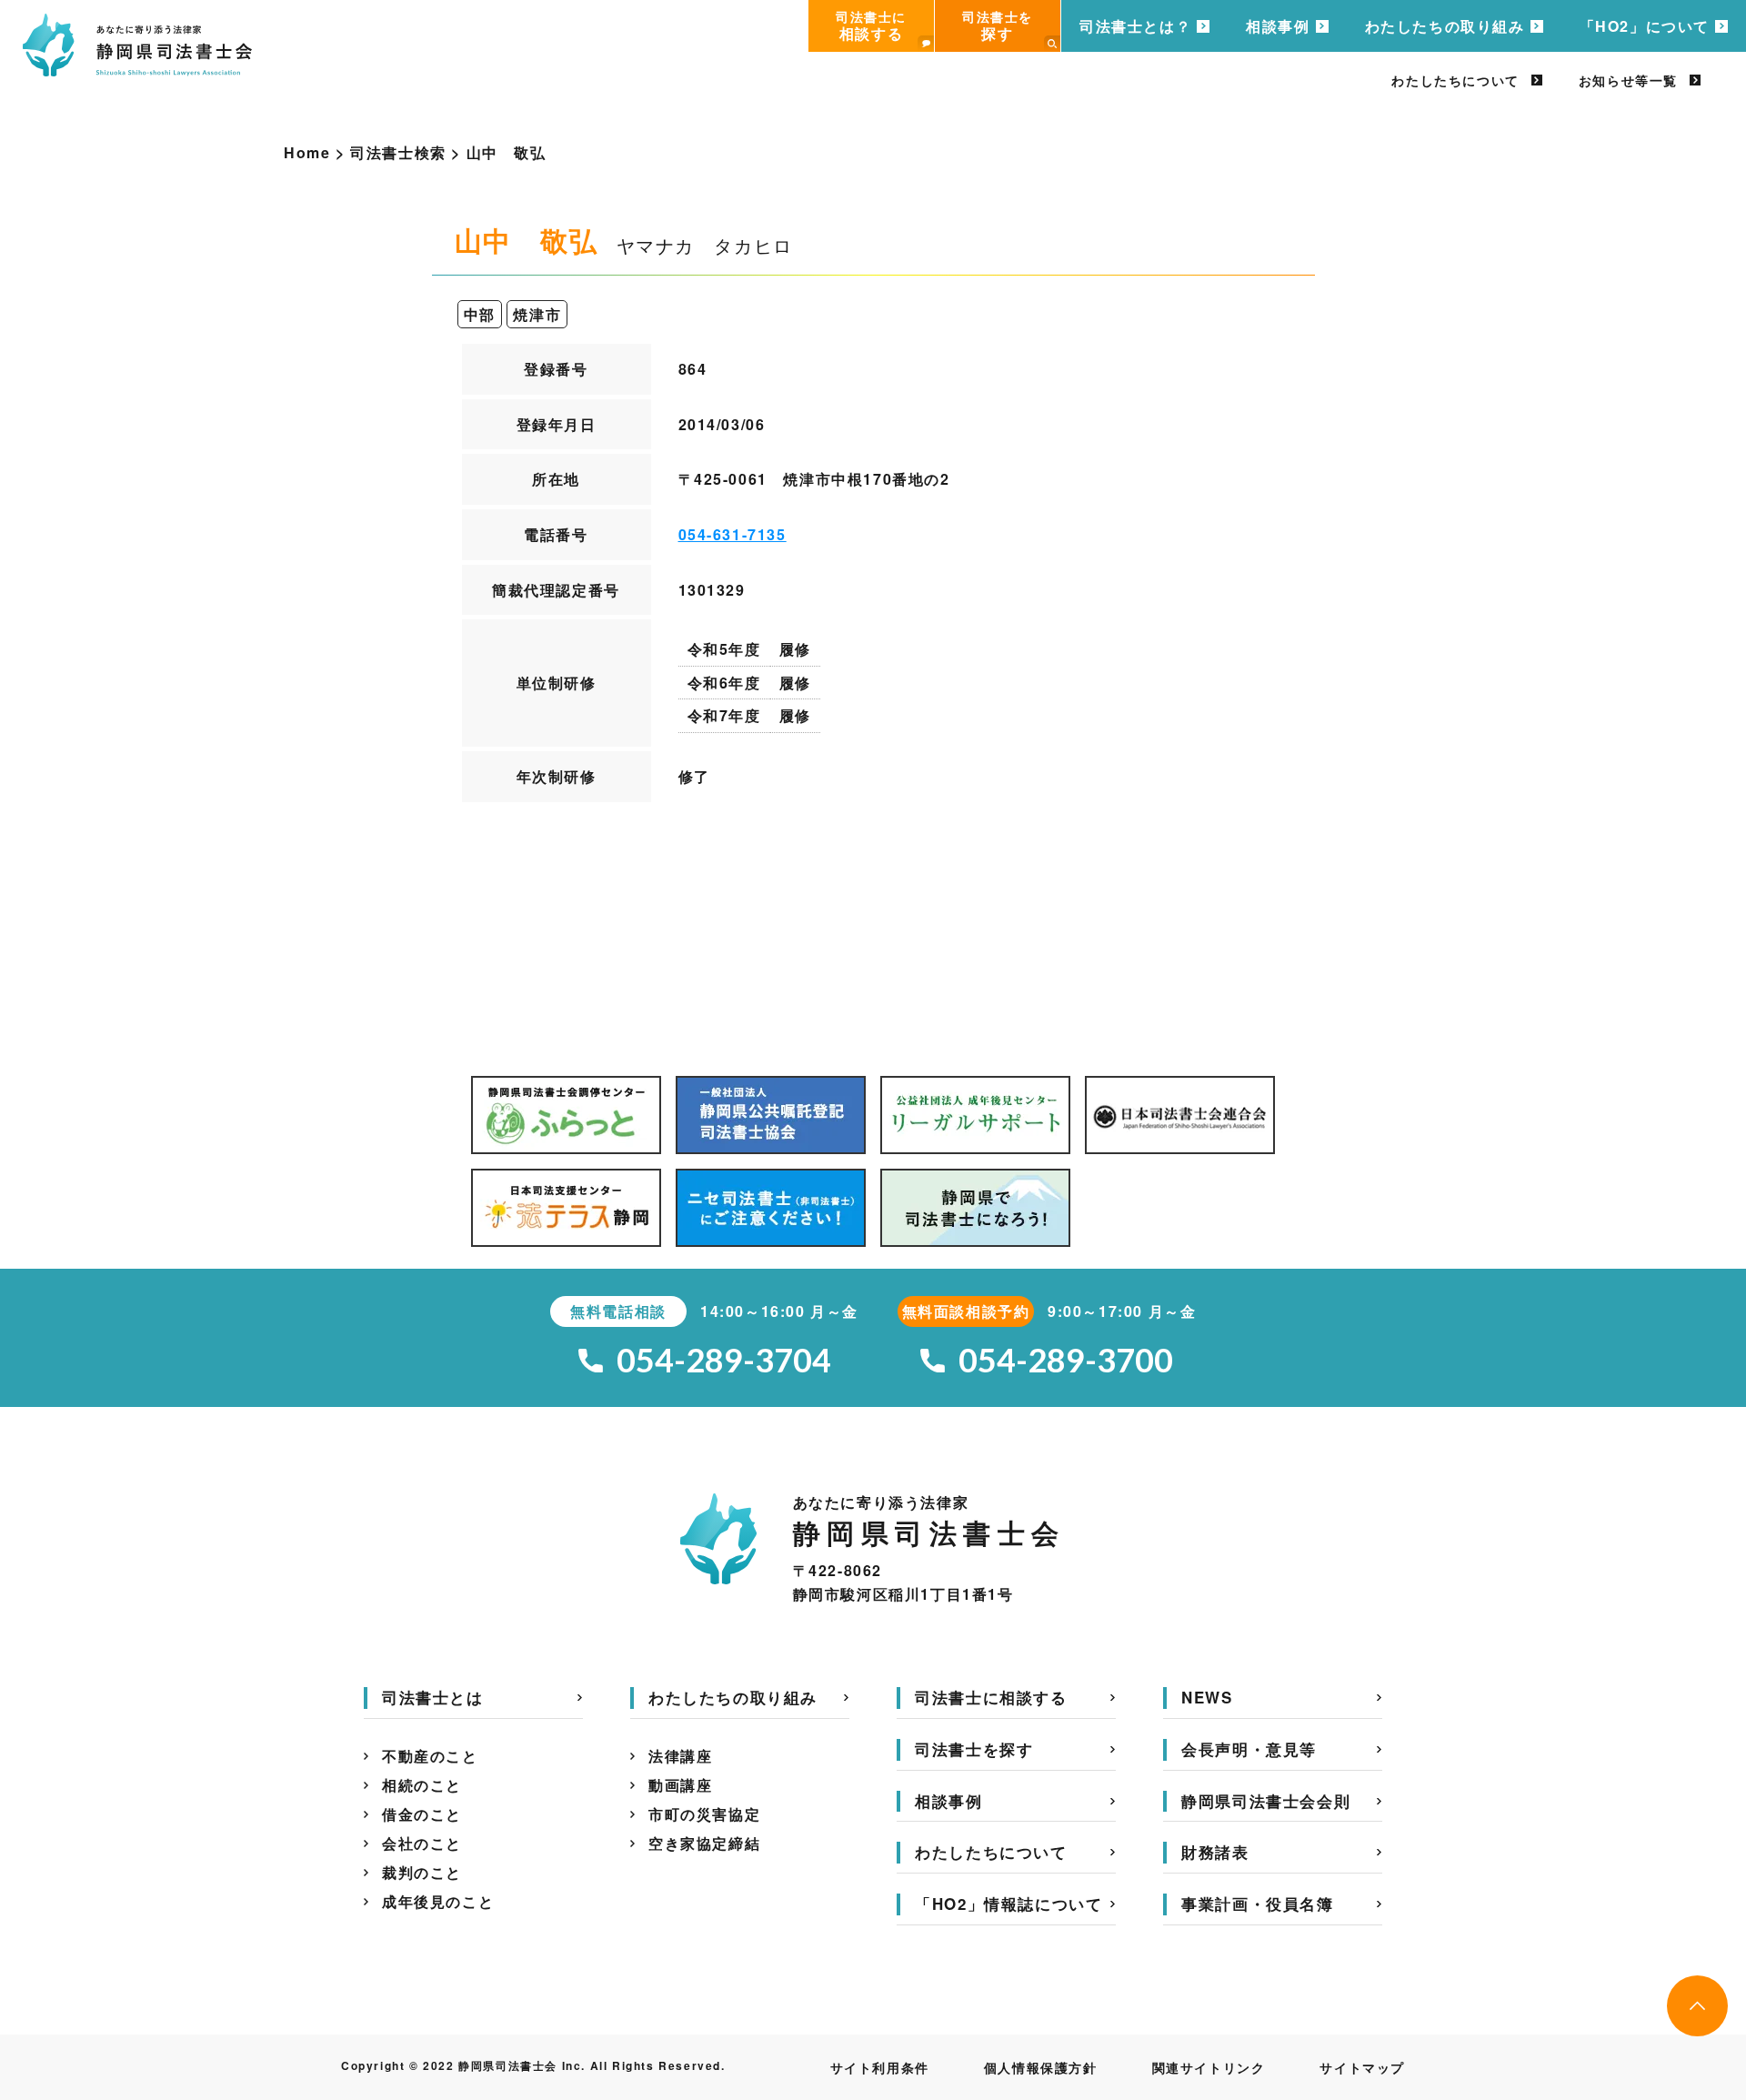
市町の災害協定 (704, 1814)
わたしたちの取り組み (1445, 26)
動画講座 (680, 1785)
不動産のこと (430, 1756)
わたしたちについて (1455, 80)
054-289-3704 (724, 1360)
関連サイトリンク (1209, 2067)
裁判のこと (422, 1872)
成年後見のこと (438, 1901)
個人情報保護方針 (1041, 2067)
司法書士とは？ (1135, 26)
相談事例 (1278, 26)
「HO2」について (1645, 26)
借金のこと (422, 1814)
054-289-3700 (1066, 1360)
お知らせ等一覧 (1628, 80)
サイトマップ (1362, 2067)
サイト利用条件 (880, 2067)
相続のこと (422, 1785)
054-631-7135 (733, 534)
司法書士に (871, 25)
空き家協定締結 (704, 1843)
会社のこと (422, 1843)
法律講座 (680, 1756)
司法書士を (998, 25)
